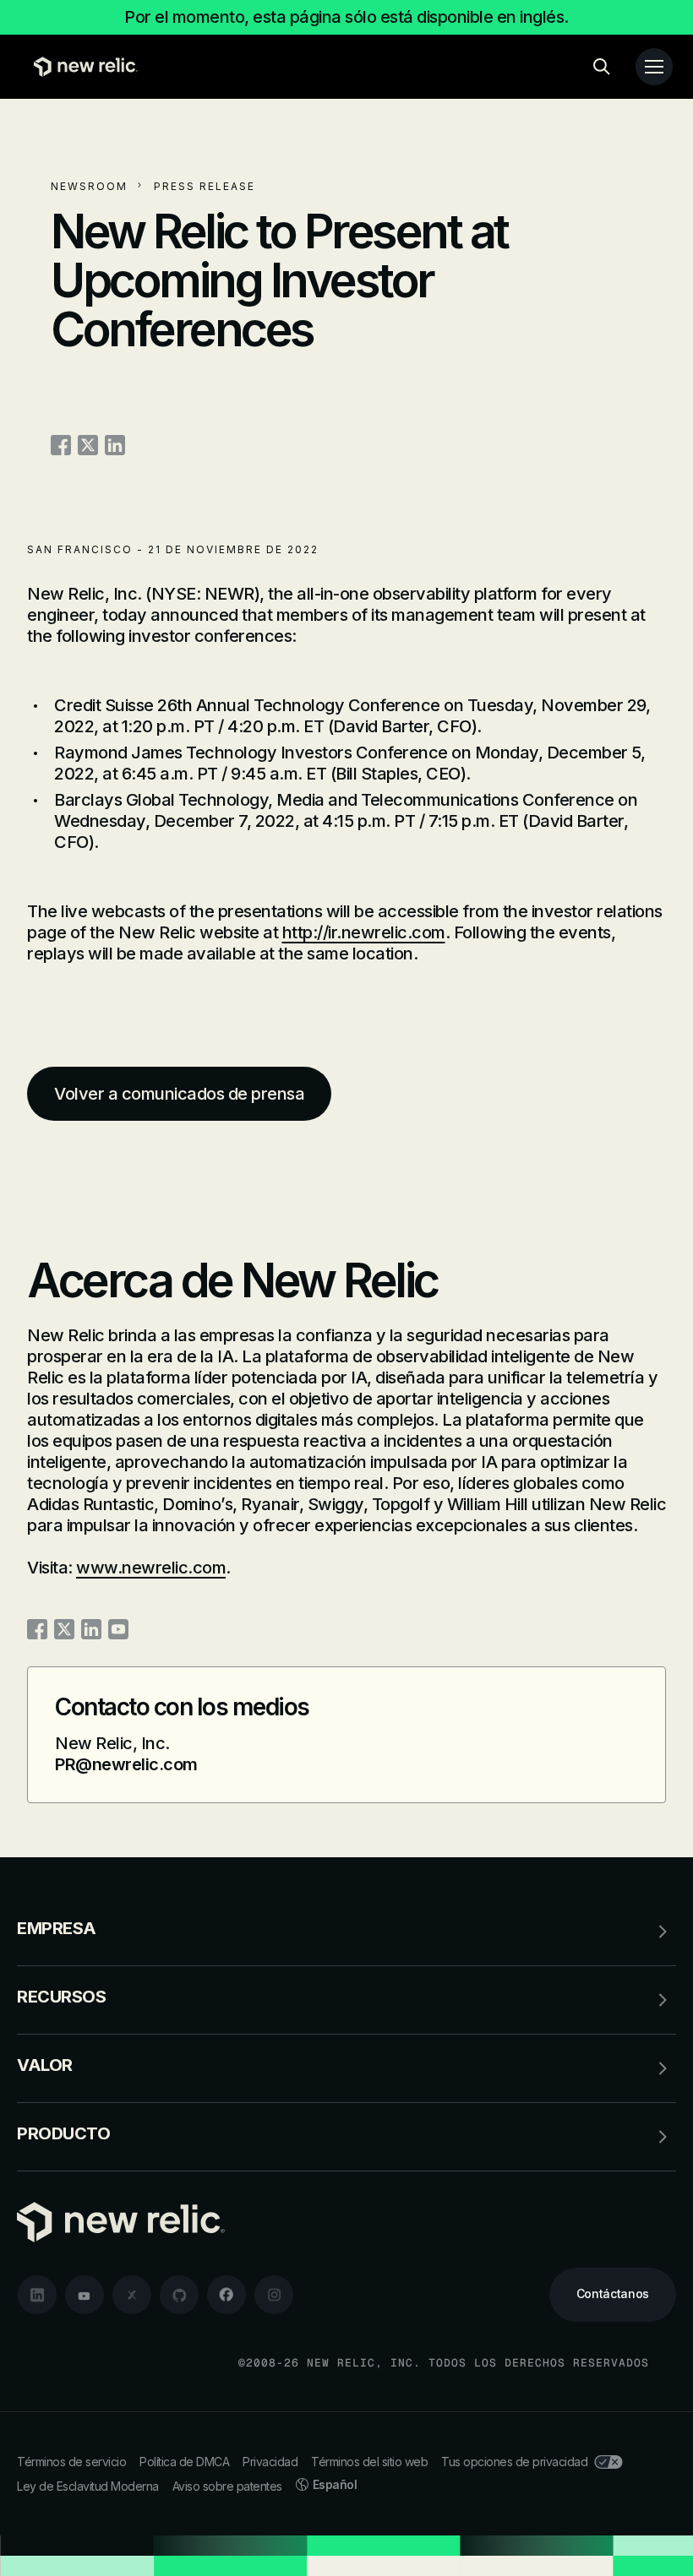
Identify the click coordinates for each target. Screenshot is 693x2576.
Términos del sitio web (369, 2462)
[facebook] (226, 2295)
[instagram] (274, 2295)
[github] (179, 2295)
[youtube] (85, 2295)
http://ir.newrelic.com (364, 932)
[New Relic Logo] (82, 67)
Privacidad (270, 2462)
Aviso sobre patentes (227, 2486)
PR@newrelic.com (126, 1764)
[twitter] (132, 2295)
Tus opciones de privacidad (514, 2462)
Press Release (205, 186)
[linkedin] (37, 2295)
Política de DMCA (184, 2462)
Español (335, 2484)
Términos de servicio (71, 2462)
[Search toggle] (602, 67)
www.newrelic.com (151, 1568)
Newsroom (89, 186)
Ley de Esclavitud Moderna (88, 2486)
